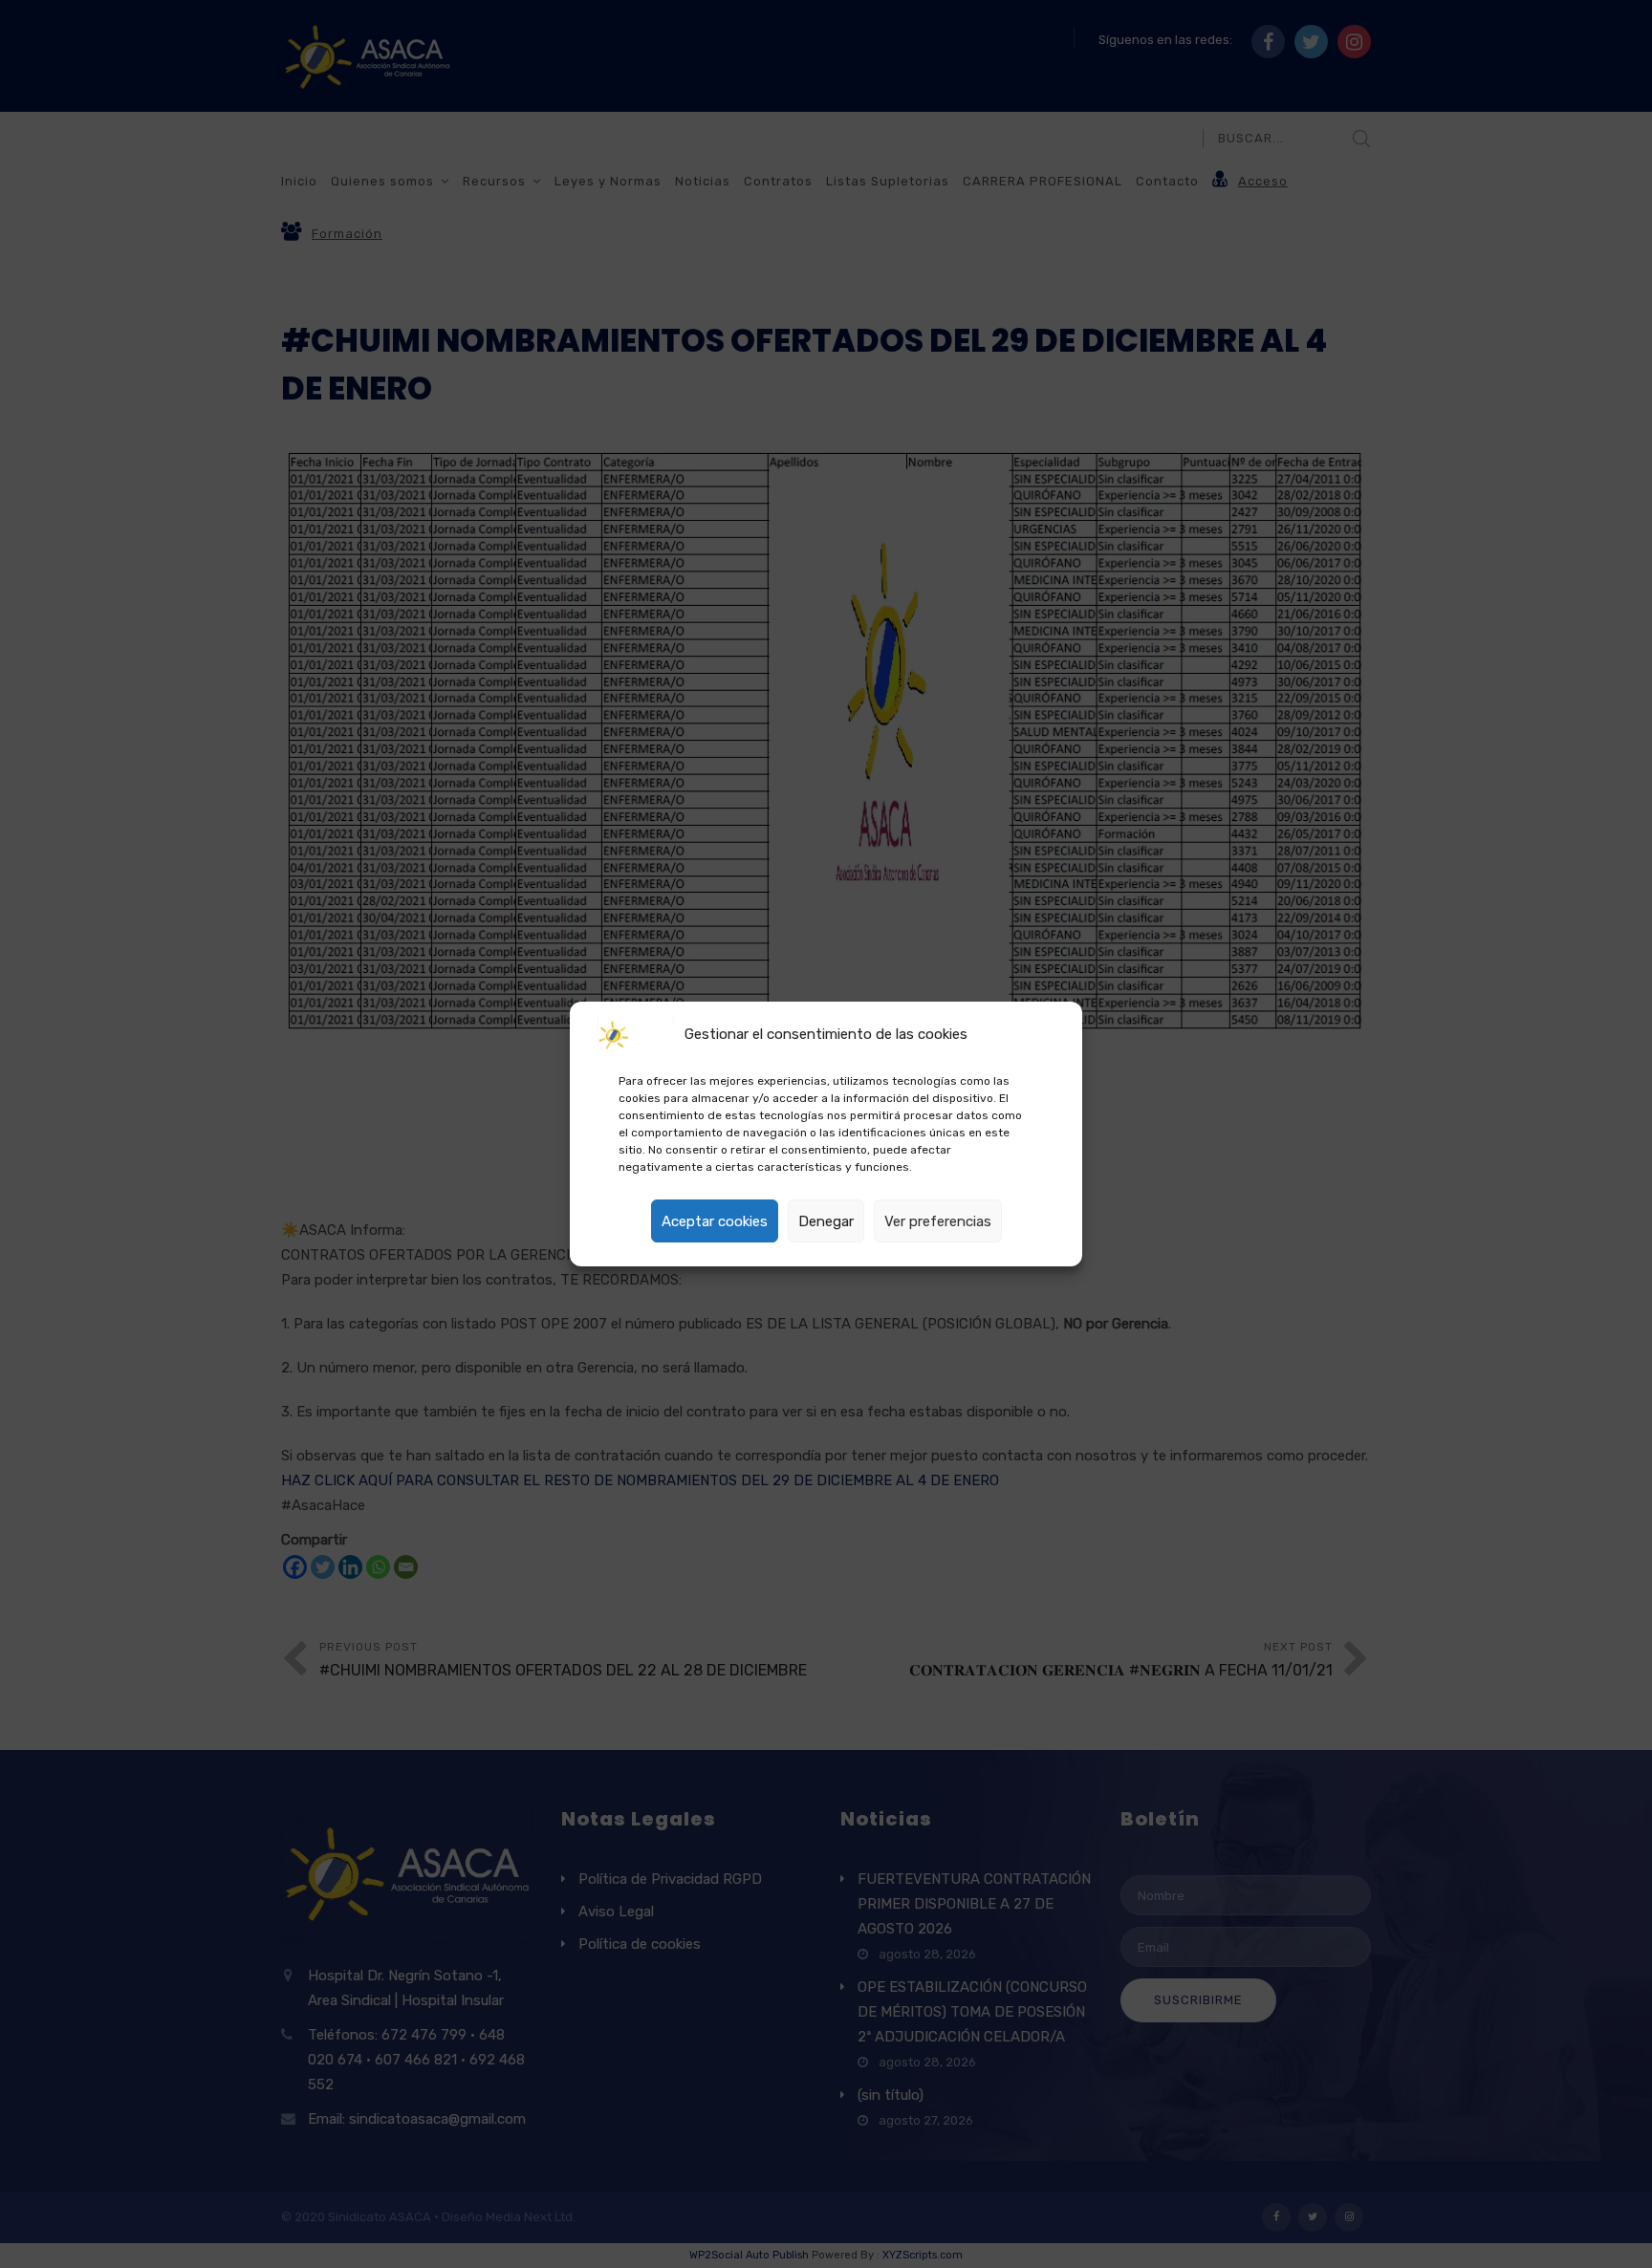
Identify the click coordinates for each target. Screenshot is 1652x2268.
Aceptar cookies (715, 1221)
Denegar (826, 1221)
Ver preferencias (938, 1221)
